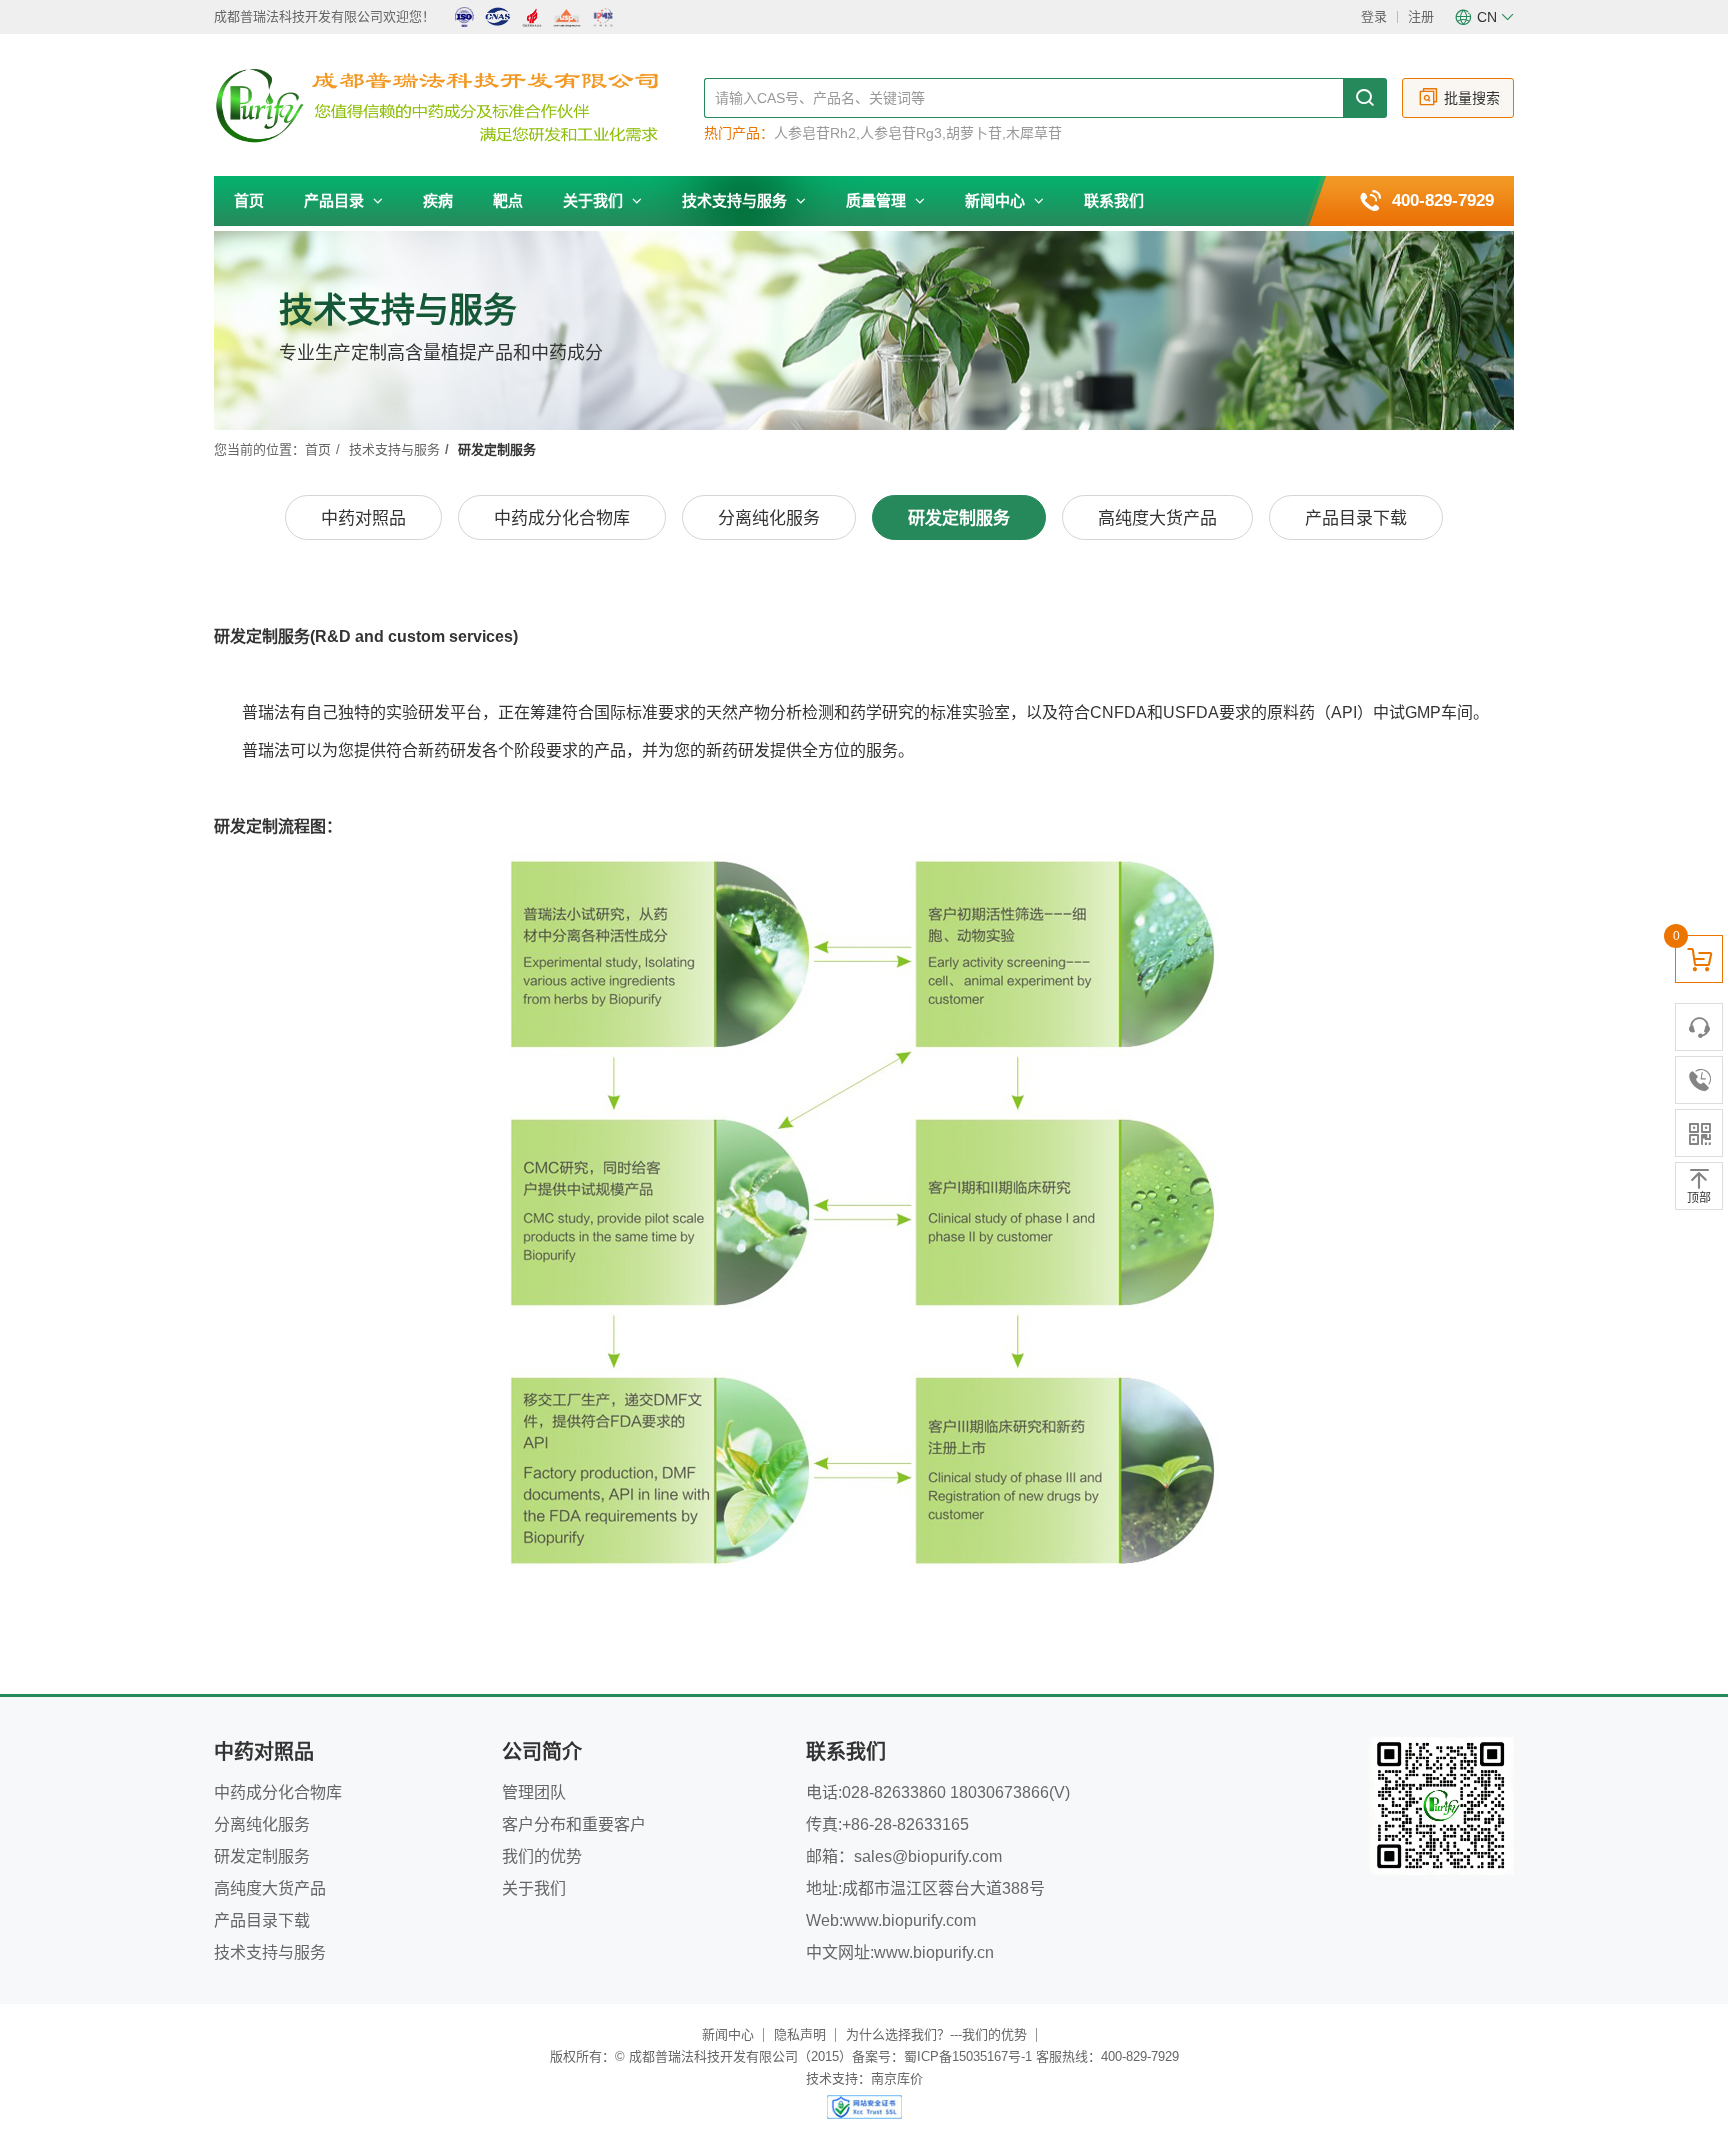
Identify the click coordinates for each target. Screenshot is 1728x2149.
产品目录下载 (1356, 518)
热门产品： (739, 133)
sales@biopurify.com (928, 1856)
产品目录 (336, 200)
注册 (1421, 16)
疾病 (438, 200)
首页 (249, 200)
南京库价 (897, 2078)
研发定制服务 (959, 518)
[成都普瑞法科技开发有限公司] (459, 106)
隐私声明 (800, 2034)
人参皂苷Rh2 (815, 133)
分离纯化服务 (769, 518)
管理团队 (534, 1792)
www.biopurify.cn (934, 1952)
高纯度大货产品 (1157, 518)
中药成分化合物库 (562, 518)
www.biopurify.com (909, 1920)
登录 (1374, 16)
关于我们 (595, 200)
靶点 (508, 200)
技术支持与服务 (736, 200)
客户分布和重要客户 (574, 1824)
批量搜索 (1472, 98)
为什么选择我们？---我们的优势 (936, 2034)
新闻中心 (997, 200)
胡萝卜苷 (974, 133)
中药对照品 (363, 518)
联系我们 (1114, 200)
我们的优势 (542, 1856)
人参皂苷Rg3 (901, 133)
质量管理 (878, 200)
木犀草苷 (1034, 133)
